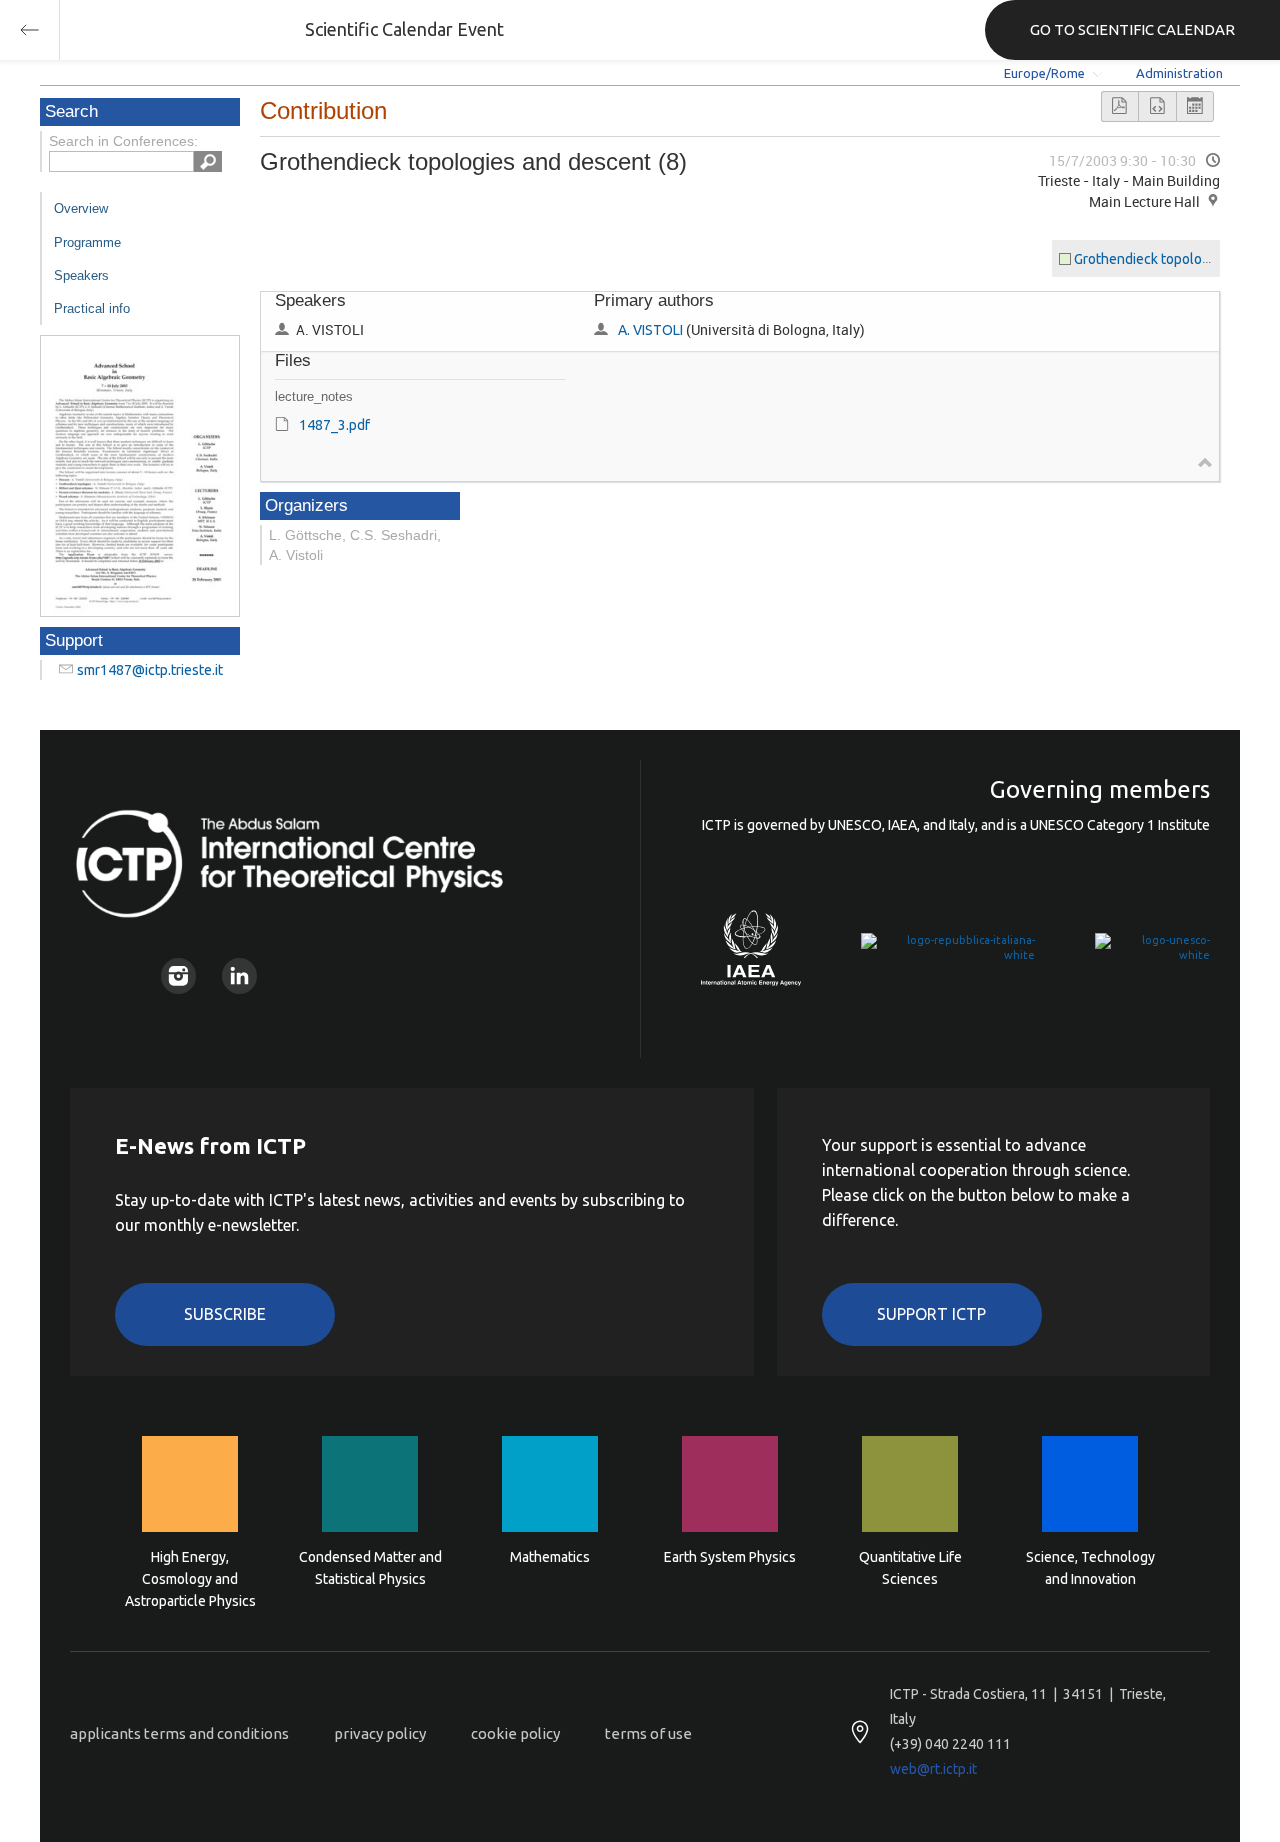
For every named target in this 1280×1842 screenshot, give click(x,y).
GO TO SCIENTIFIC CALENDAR (1132, 29)
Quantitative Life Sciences (910, 1568)
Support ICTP (931, 1314)
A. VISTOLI (650, 330)
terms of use (648, 1733)
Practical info (92, 308)
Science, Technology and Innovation (1090, 1568)
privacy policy (380, 1733)
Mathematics (550, 1557)
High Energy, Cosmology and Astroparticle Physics (190, 1577)
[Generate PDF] (1120, 106)
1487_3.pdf (334, 425)
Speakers (81, 275)
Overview (81, 208)
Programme (87, 242)
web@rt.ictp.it (933, 1769)
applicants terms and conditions (179, 1733)
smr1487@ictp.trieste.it (150, 670)
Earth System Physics (730, 1557)
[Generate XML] (1157, 106)
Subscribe (225, 1314)
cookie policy (515, 1733)
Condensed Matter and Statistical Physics (370, 1568)
